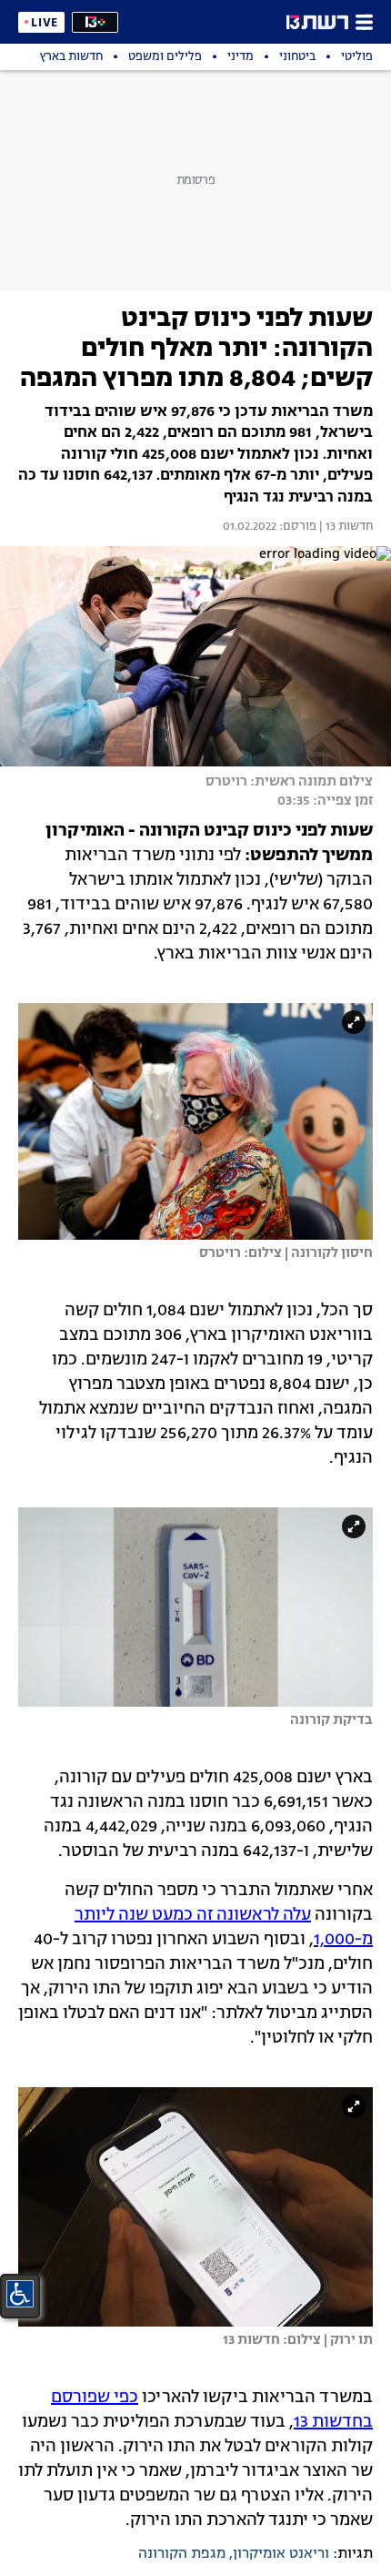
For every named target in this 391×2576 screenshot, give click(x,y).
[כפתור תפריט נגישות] (20, 2294)
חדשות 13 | (345, 527)
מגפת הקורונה (182, 2554)
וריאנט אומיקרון (281, 2554)
